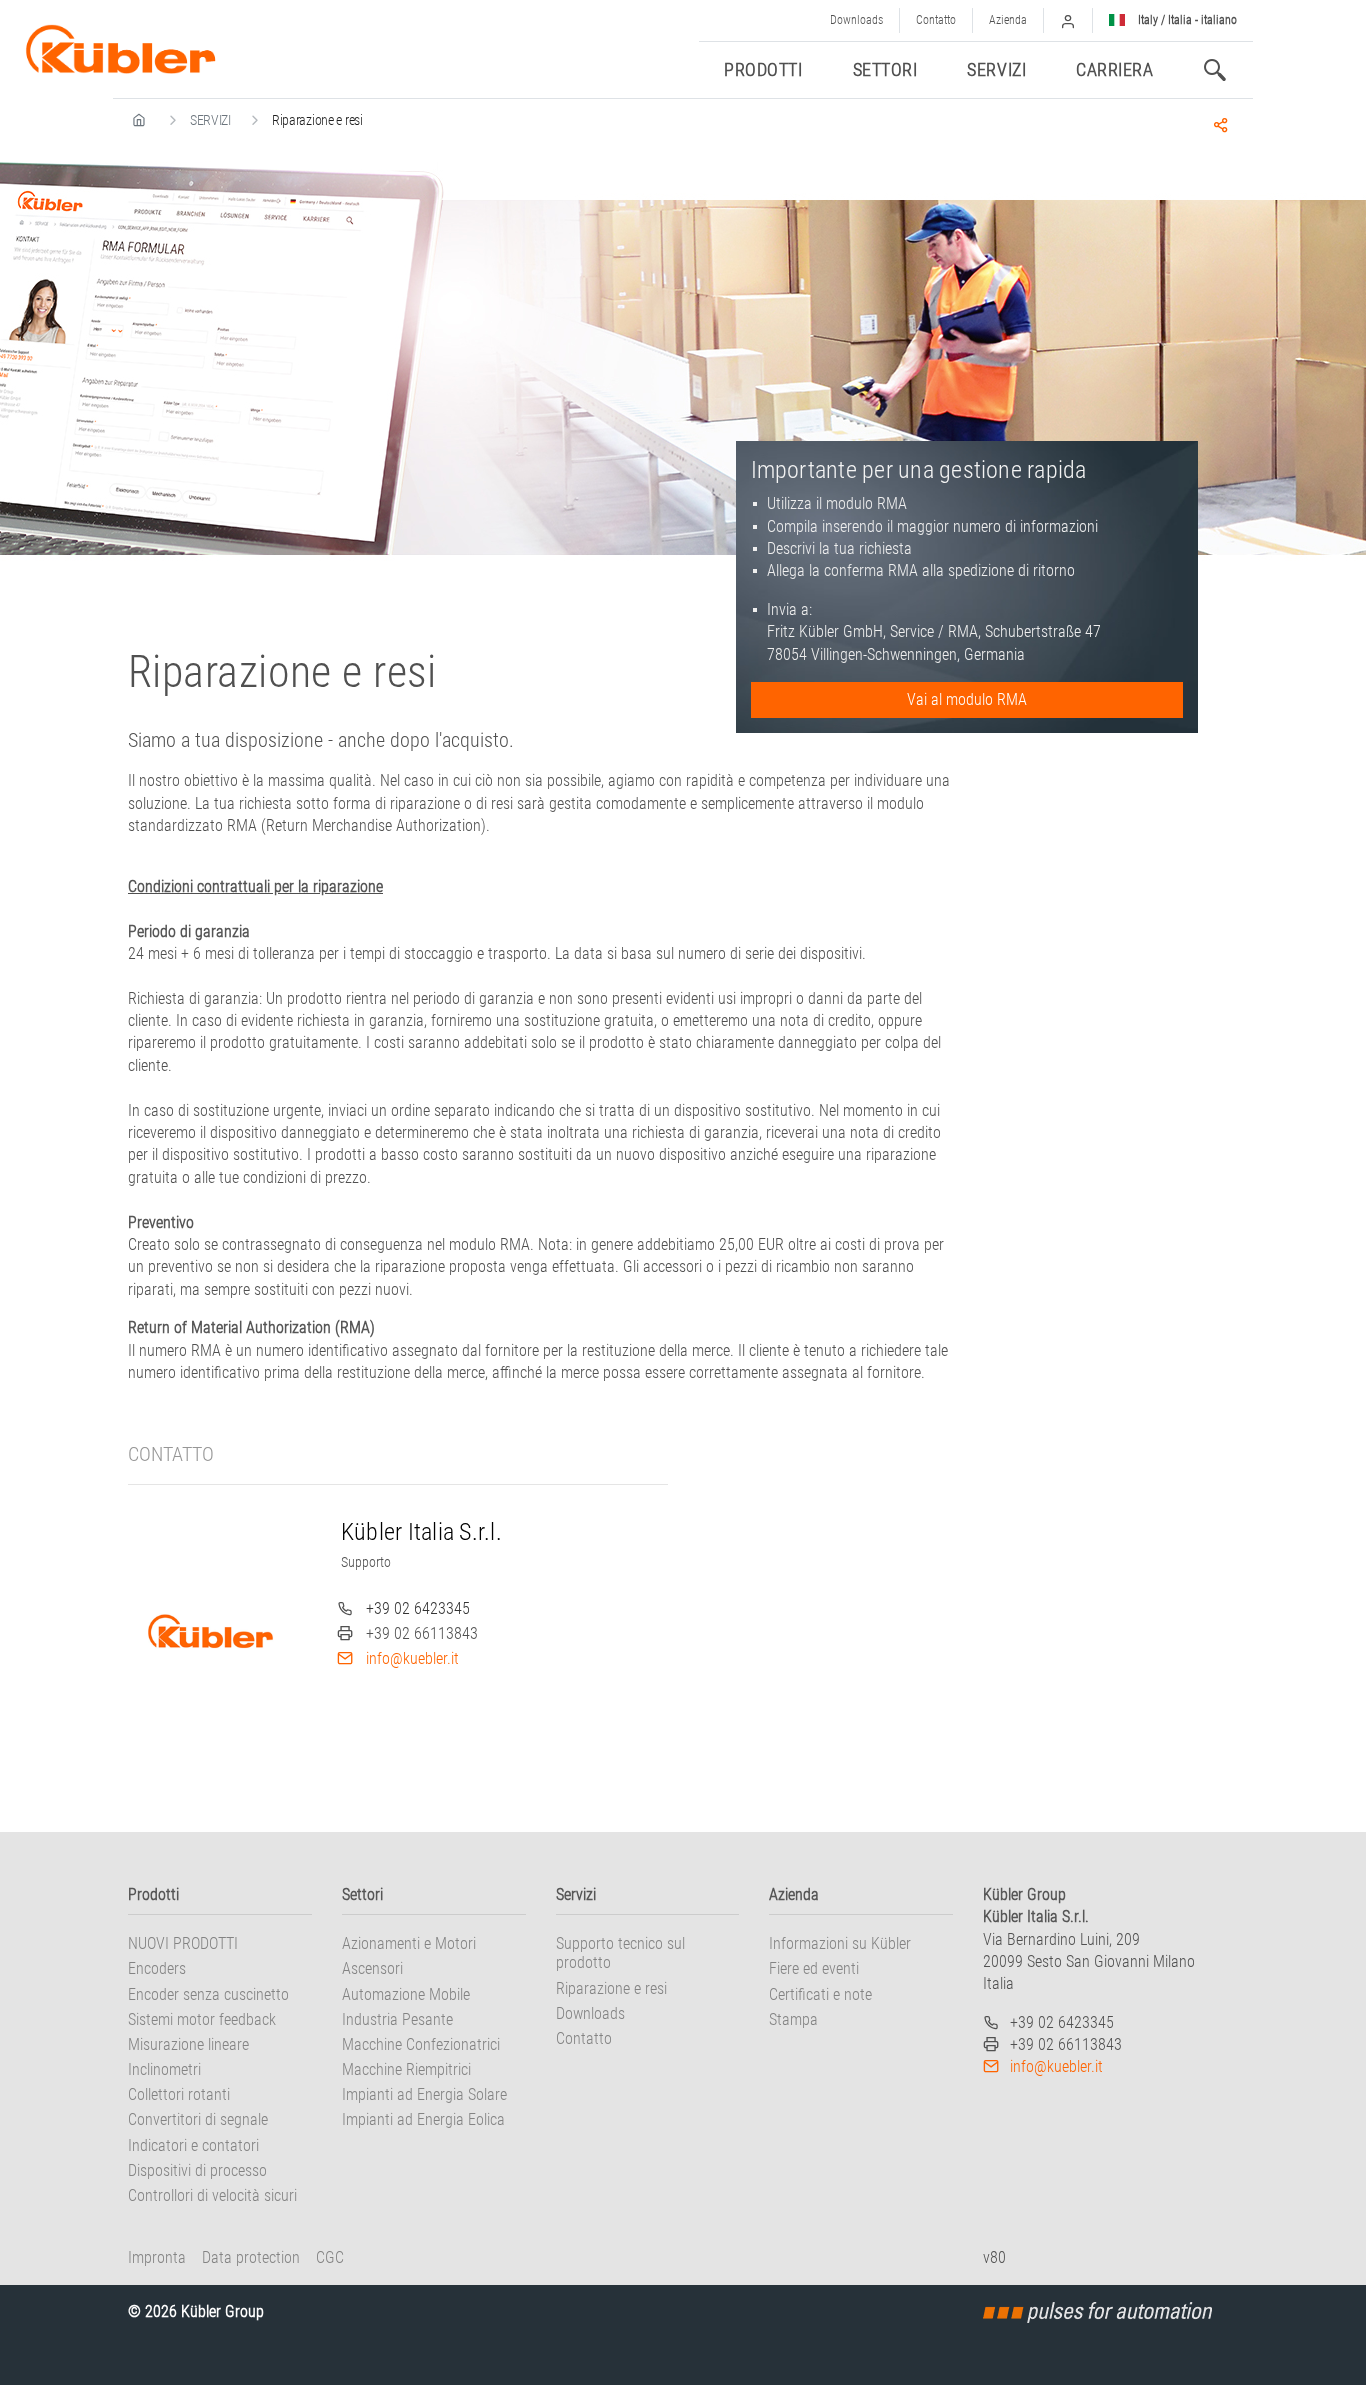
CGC (330, 2257)
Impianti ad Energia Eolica (423, 2119)
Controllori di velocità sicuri (212, 2195)
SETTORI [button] (885, 69)
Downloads (856, 20)
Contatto (936, 20)
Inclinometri (164, 2069)
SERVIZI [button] (996, 69)
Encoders (157, 1968)
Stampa (793, 2019)
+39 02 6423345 (418, 1608)
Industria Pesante (397, 2019)
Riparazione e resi (611, 1988)
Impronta (157, 2257)
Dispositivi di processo (197, 2170)
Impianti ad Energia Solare (424, 2094)
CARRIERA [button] (1114, 69)
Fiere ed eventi (814, 1968)
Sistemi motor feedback (202, 2019)
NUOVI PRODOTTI (183, 1943)
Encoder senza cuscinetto (208, 1994)
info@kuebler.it (412, 1658)
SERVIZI (210, 120)
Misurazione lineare (188, 2044)
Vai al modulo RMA (967, 699)
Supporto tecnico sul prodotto (620, 1953)
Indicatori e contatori (193, 2145)
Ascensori (372, 1968)
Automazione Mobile (406, 1994)
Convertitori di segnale (198, 2119)
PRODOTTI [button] (763, 69)
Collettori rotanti (179, 2094)
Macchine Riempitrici (406, 2069)
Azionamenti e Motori (409, 1943)
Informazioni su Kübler (840, 1943)
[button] (1068, 20)
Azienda (1008, 20)
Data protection (251, 2257)
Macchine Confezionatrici (421, 2044)
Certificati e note (820, 1994)
